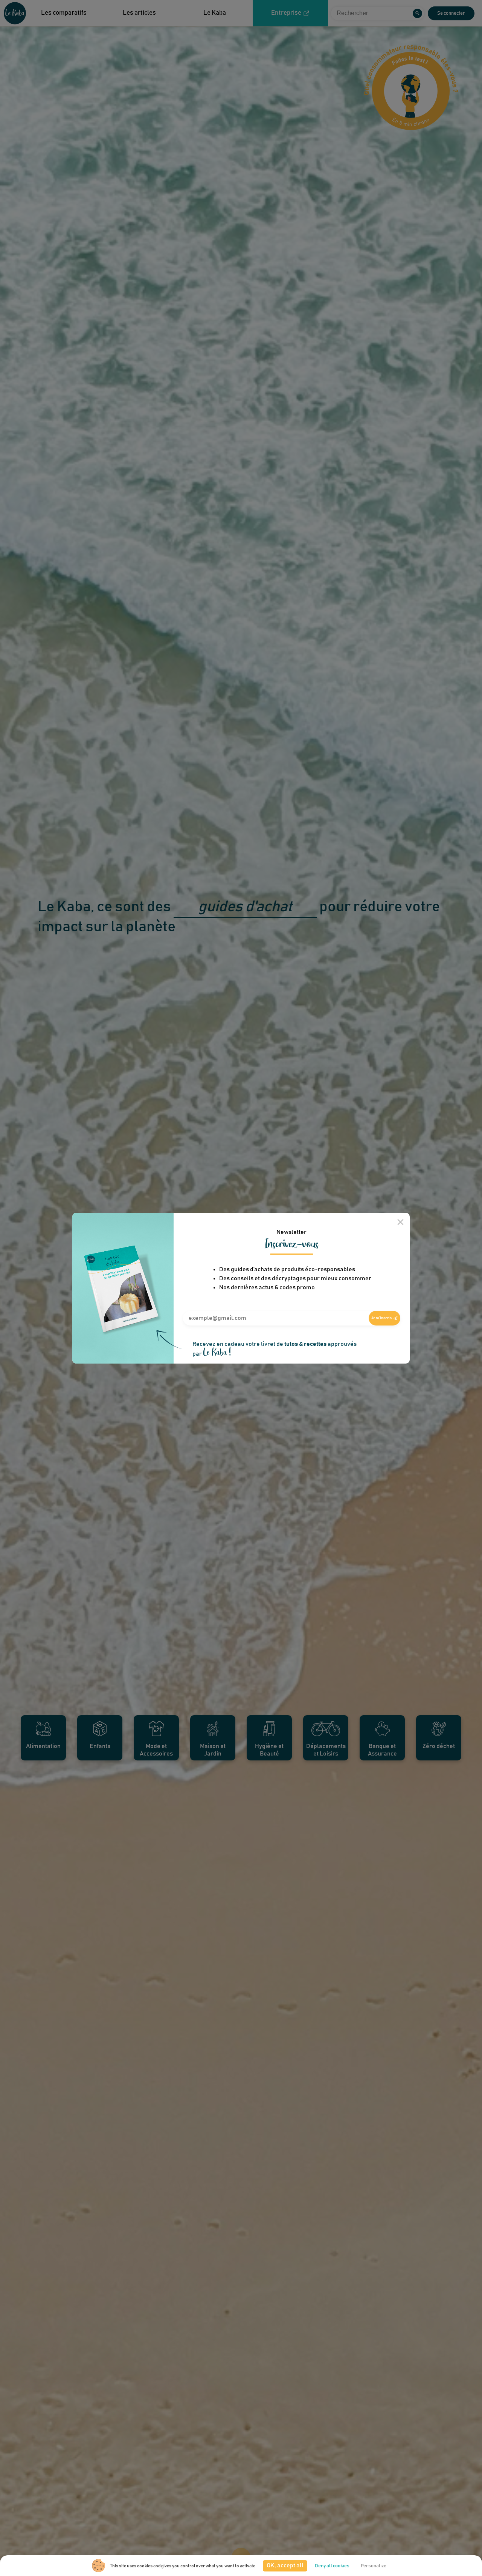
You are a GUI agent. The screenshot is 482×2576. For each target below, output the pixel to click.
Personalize (374, 2566)
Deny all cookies (332, 2566)
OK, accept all (285, 2565)
